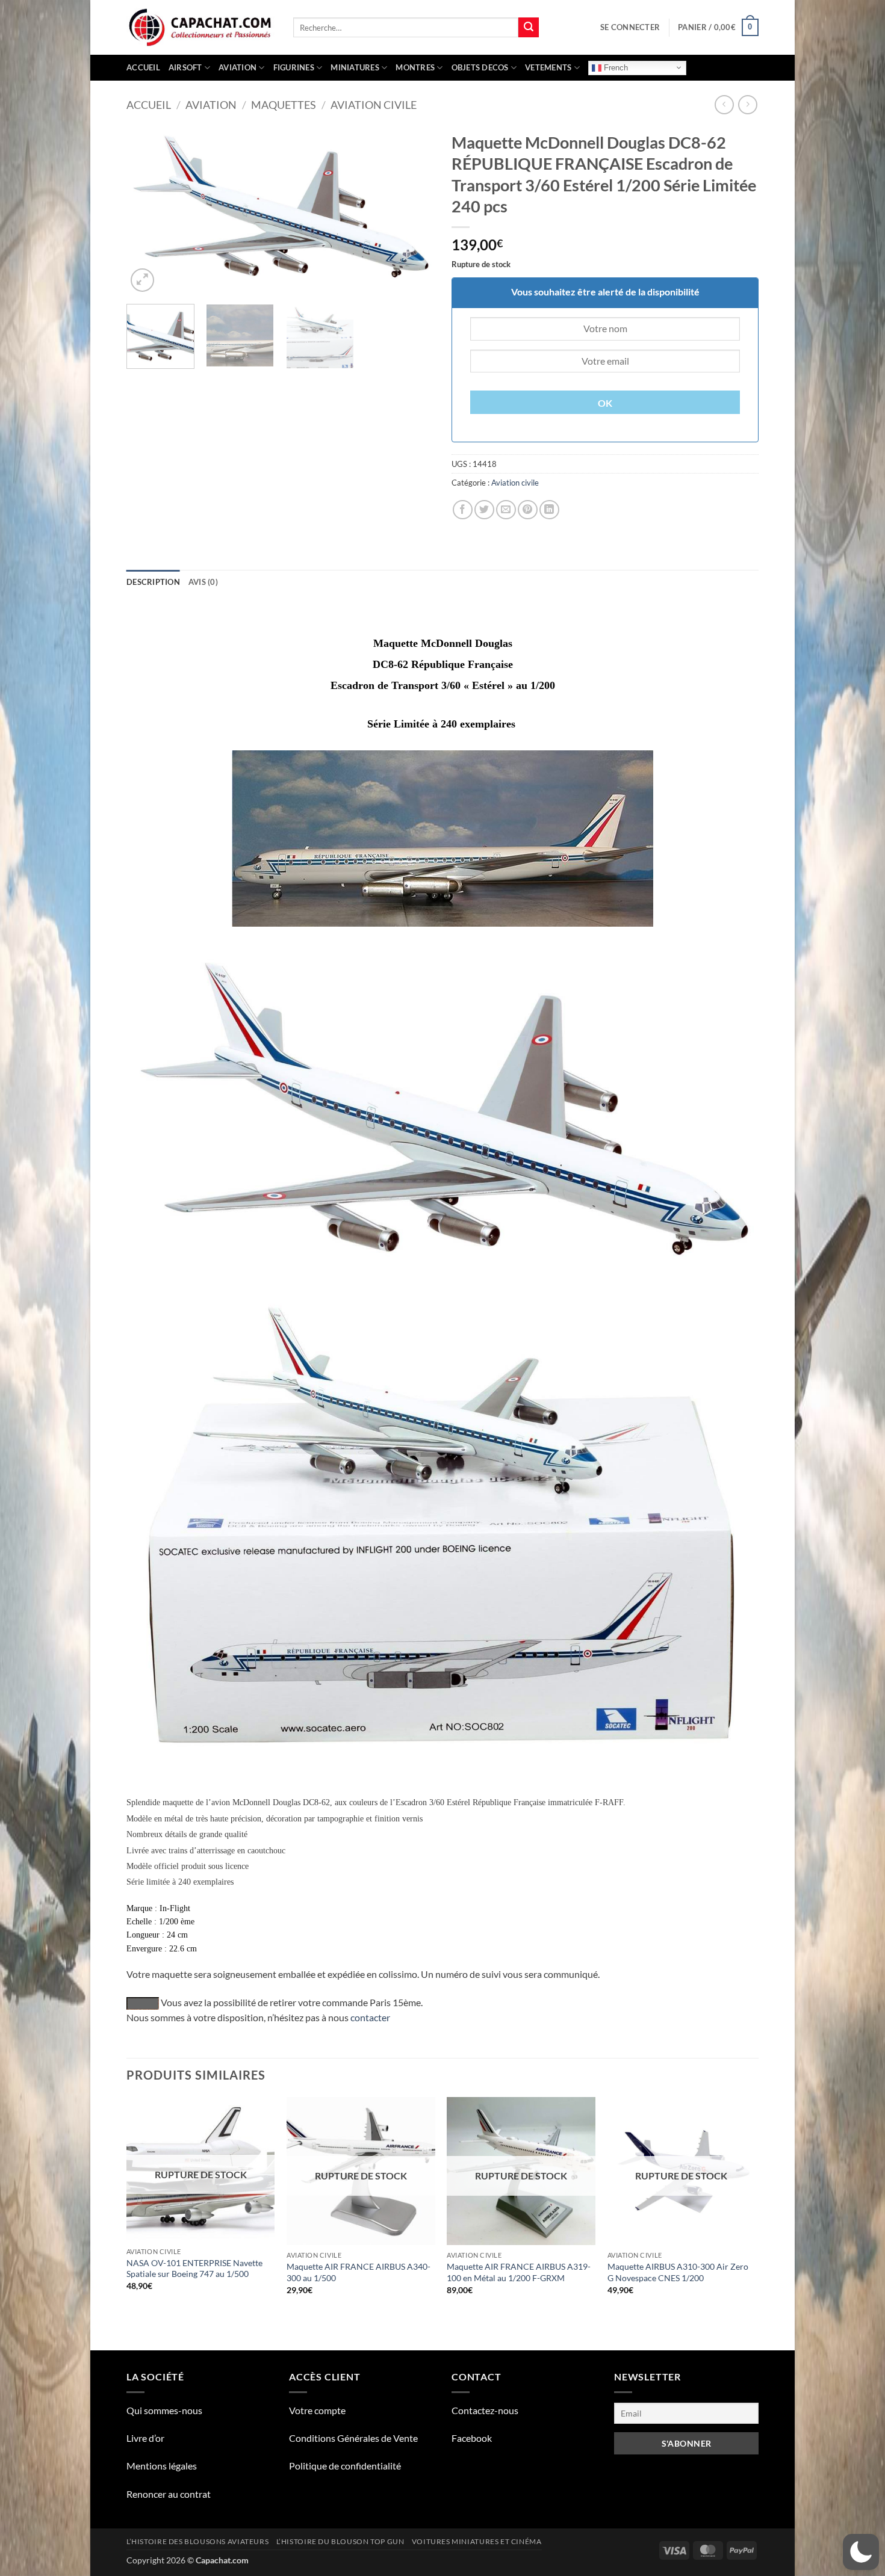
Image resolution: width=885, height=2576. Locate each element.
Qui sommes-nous (164, 2410)
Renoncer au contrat (169, 2494)
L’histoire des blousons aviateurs (197, 2541)
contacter (370, 2017)
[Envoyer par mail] (506, 510)
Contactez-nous (485, 2410)
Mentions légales (162, 2466)
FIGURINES (294, 67)
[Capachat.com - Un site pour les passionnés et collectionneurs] (201, 28)
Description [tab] (153, 582)
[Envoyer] (529, 28)
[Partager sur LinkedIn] (549, 510)
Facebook (472, 2438)
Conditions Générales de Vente (353, 2438)
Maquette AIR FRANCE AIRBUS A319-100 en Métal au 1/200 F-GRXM (519, 2272)
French (615, 67)
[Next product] (724, 104)
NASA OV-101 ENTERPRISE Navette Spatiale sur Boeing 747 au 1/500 (194, 2269)
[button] (630, 27)
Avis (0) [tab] (203, 582)
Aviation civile (374, 105)
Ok (605, 403)
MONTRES (415, 67)
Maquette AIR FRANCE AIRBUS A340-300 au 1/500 (359, 2272)
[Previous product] (747, 104)
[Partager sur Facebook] (463, 510)
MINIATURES (355, 67)
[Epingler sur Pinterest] (528, 510)
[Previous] (147, 210)
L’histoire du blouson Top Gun (340, 2541)
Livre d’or (145, 2438)
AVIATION (238, 67)
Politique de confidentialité (345, 2466)
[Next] (412, 210)
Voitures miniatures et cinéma (477, 2541)
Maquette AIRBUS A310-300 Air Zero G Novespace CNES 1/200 (678, 2272)
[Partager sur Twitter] (484, 510)
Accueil (143, 67)
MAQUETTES (284, 105)
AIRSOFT (185, 67)
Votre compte (317, 2410)
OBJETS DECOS (480, 67)
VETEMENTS (548, 67)
